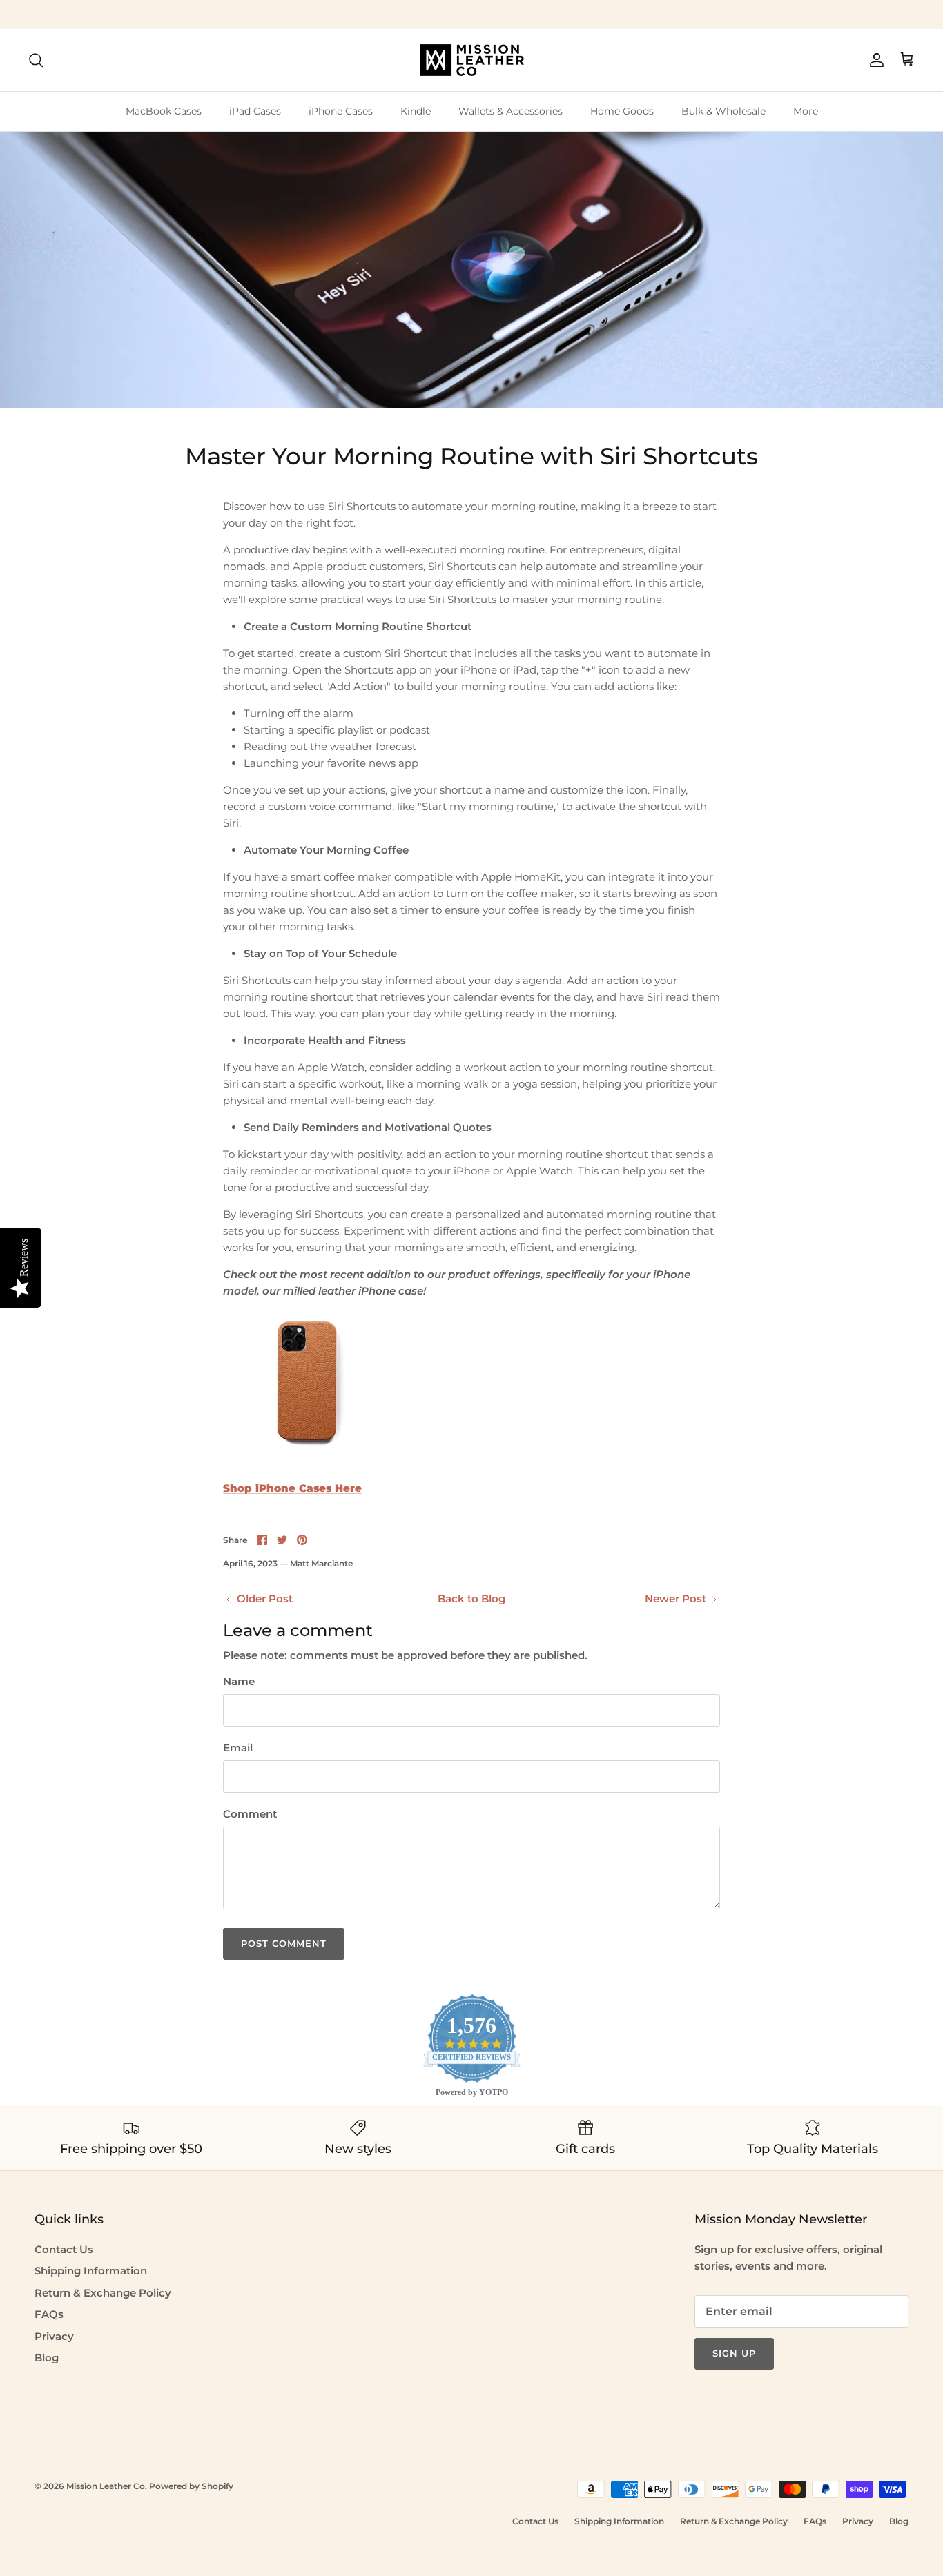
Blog (47, 2358)
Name (239, 1681)
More (806, 111)
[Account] (874, 60)
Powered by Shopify (191, 2486)
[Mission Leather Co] (472, 60)
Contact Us (64, 2249)
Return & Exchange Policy (103, 2293)
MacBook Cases (164, 111)
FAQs (49, 2314)
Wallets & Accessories (511, 111)
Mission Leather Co (106, 2486)
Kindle (416, 111)
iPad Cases (255, 111)
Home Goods (622, 111)
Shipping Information (91, 2271)
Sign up (734, 2353)
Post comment (284, 1943)
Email (238, 1748)
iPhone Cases (341, 111)
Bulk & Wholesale (723, 111)
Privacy (54, 2336)
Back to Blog (471, 1599)
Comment (250, 1814)
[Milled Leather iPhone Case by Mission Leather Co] (306, 1461)
